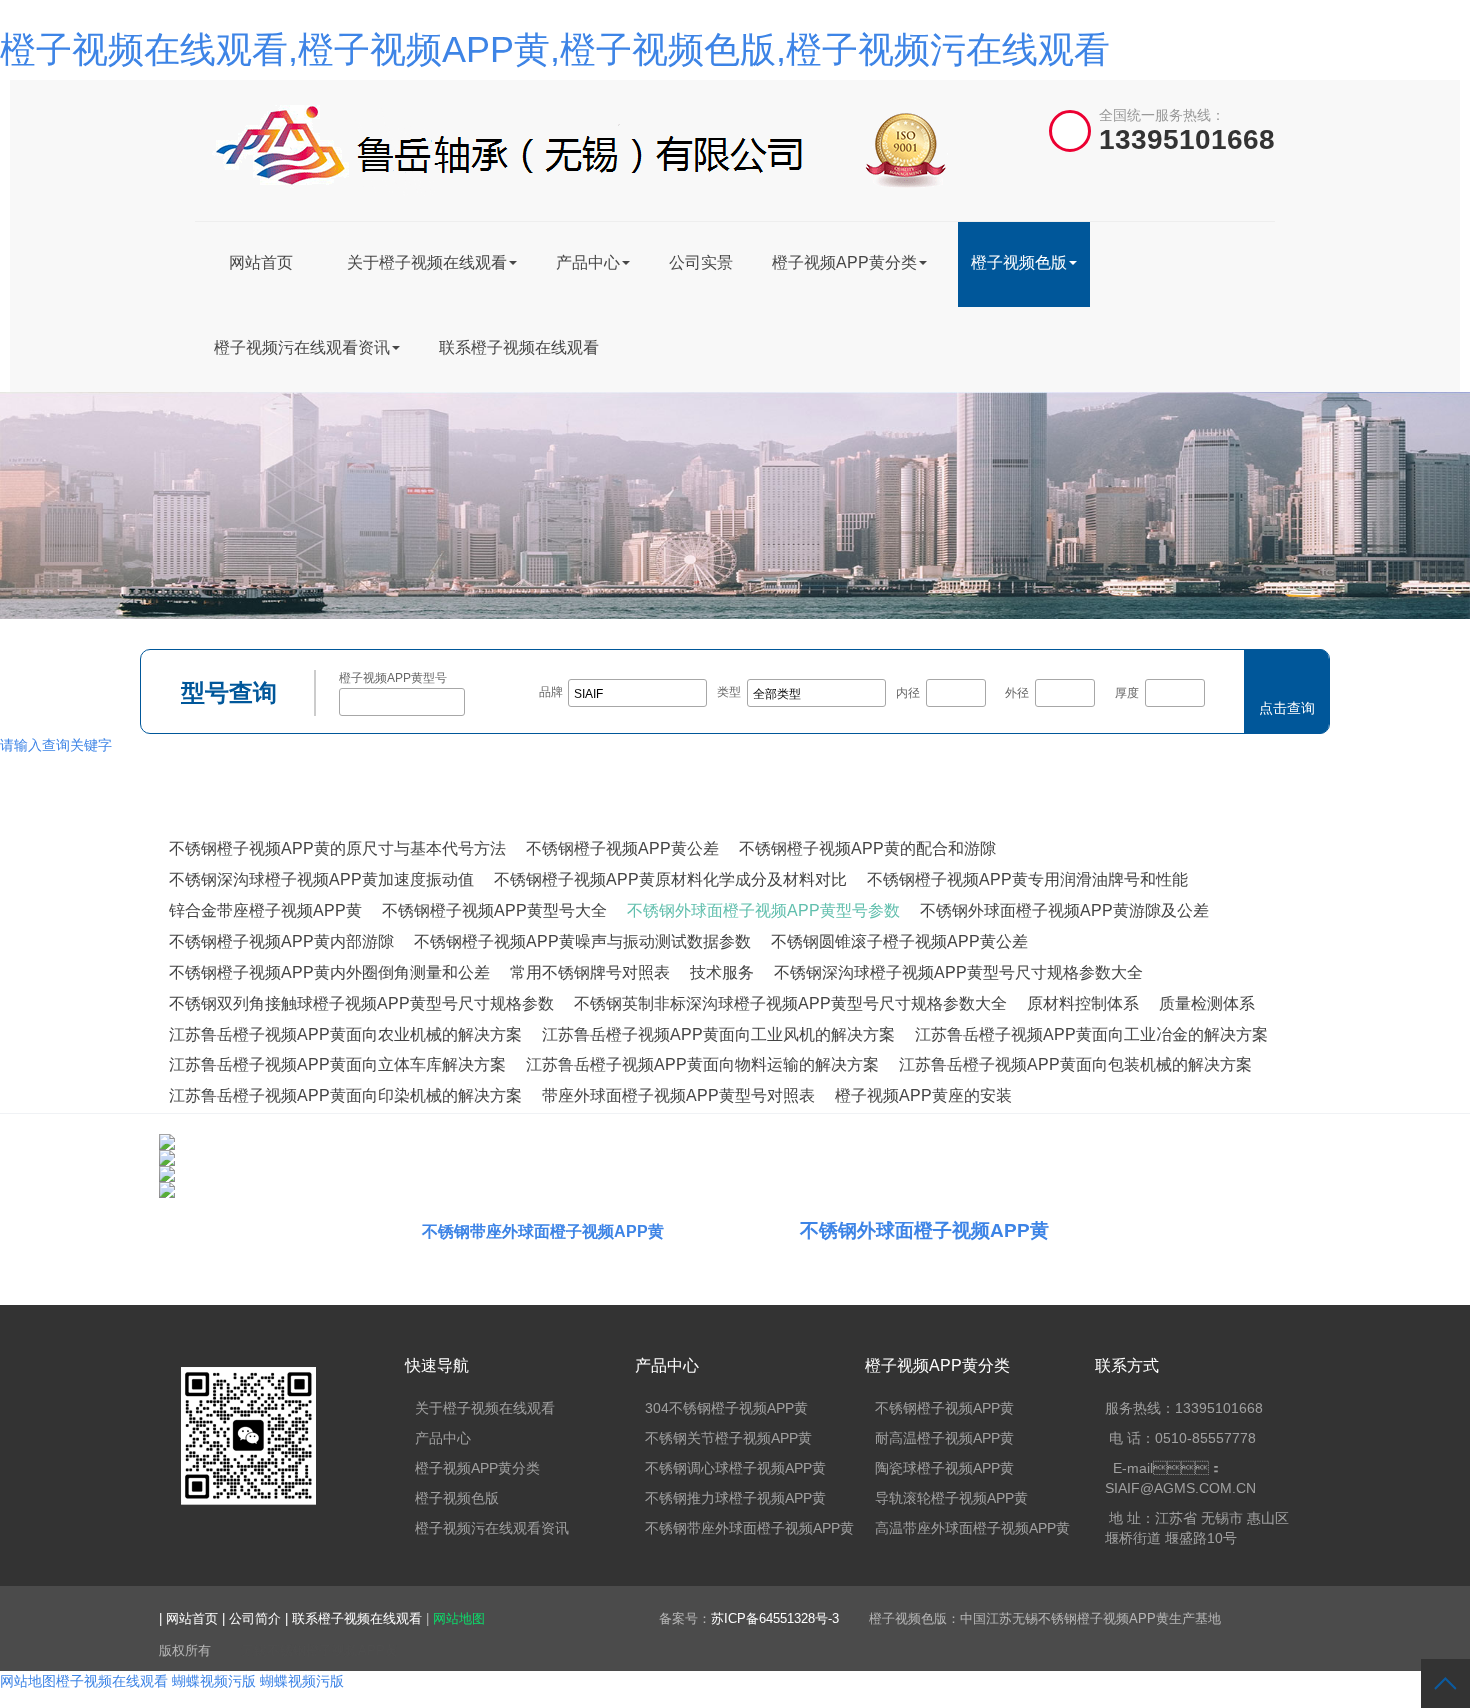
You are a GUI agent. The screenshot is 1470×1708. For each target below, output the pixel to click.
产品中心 (588, 262)
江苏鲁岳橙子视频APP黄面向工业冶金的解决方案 (1091, 1034)
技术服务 (722, 972)
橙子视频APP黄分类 (844, 262)
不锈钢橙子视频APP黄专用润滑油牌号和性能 (1027, 879)
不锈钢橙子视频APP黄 (944, 1408)
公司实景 (701, 262)
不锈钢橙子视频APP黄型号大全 (494, 910)
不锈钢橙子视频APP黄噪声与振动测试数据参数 (582, 941)
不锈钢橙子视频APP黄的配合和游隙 (867, 848)
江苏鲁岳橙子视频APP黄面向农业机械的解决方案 (345, 1034)
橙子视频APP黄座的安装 (923, 1095)
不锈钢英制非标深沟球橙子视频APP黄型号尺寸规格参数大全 (790, 1003)
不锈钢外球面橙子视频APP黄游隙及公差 (1064, 910)
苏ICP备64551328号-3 (775, 1618)
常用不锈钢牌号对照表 (590, 972)
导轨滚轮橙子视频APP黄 (951, 1498)
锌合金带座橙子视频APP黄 (265, 910)
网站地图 (459, 1618)
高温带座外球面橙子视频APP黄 (972, 1528)
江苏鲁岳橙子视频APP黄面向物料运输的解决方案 (702, 1064)
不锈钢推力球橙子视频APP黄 (735, 1498)
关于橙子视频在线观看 (427, 262)
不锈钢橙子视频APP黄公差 (622, 848)
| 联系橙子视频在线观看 (355, 1618)
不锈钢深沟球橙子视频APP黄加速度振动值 (321, 879)
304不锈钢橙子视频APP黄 (726, 1408)
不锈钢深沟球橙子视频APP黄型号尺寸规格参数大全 (958, 972)
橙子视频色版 (1019, 262)
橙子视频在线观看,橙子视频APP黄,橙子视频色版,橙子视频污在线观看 (555, 49)
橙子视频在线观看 (112, 1681)
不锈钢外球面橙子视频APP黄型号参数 (763, 910)
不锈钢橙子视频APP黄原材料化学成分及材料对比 (670, 879)
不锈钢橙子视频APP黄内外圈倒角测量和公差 (329, 972)
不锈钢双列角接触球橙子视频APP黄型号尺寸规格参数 (361, 1003)
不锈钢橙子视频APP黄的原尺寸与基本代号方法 (337, 848)
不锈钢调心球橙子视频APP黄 (735, 1468)
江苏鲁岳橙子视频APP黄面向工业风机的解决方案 (718, 1034)
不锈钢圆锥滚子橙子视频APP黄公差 (899, 941)
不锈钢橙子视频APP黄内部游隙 (281, 941)
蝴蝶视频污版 (214, 1681)
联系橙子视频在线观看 (519, 347)
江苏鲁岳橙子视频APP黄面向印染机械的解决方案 (345, 1095)
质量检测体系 (1207, 1003)
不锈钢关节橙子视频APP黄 (728, 1438)
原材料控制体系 (1083, 1003)
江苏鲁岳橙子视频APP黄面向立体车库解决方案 (337, 1064)
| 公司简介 (253, 1618)
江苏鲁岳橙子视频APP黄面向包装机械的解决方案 (1075, 1064)
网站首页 (261, 262)
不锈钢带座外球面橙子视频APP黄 (543, 1231)
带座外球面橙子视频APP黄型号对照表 (678, 1095)
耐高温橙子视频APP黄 (944, 1438)
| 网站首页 (190, 1618)
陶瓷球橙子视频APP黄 (944, 1468)
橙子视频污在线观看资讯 (302, 347)
